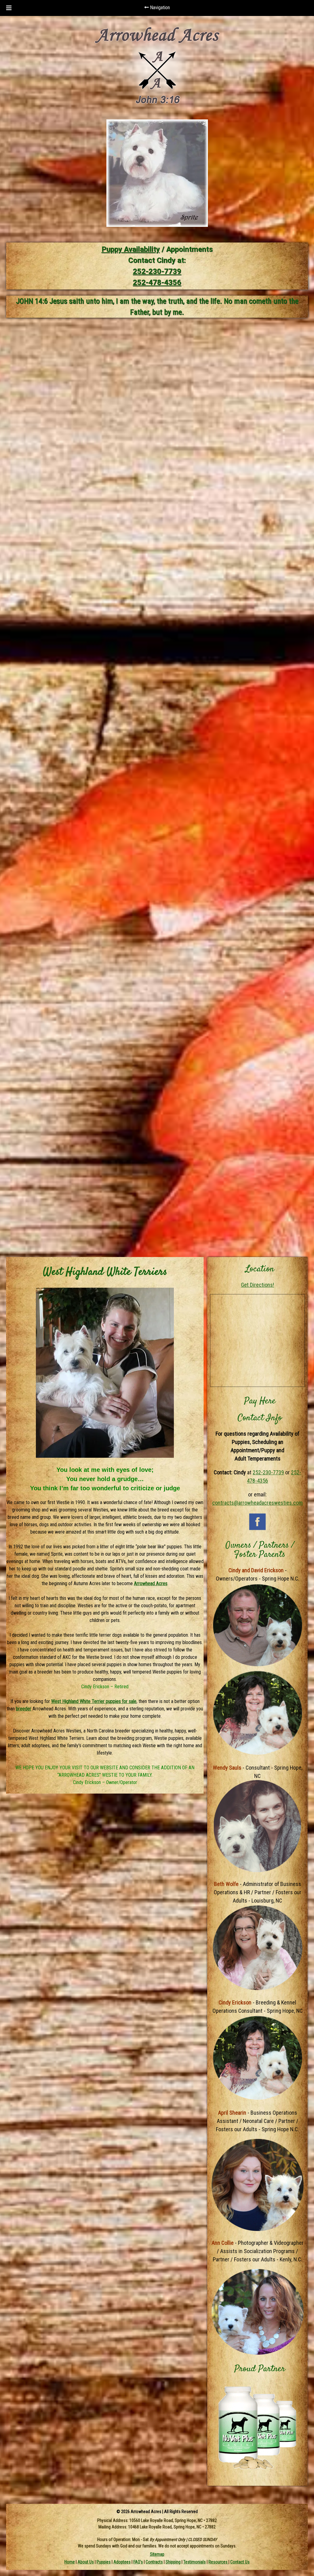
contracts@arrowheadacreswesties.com (257, 1503)
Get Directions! (258, 1285)
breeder (24, 1709)
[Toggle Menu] (9, 8)
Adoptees (122, 2562)
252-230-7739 (157, 271)
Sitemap (157, 2554)
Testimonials (195, 2562)
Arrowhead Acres (151, 1583)
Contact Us (240, 2562)
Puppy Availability (131, 249)
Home (70, 2562)
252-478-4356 (157, 282)
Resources (218, 2562)
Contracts (154, 2562)
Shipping (173, 2562)
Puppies (104, 2562)
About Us (86, 2562)
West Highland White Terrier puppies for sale (94, 1701)
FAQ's (138, 2562)
